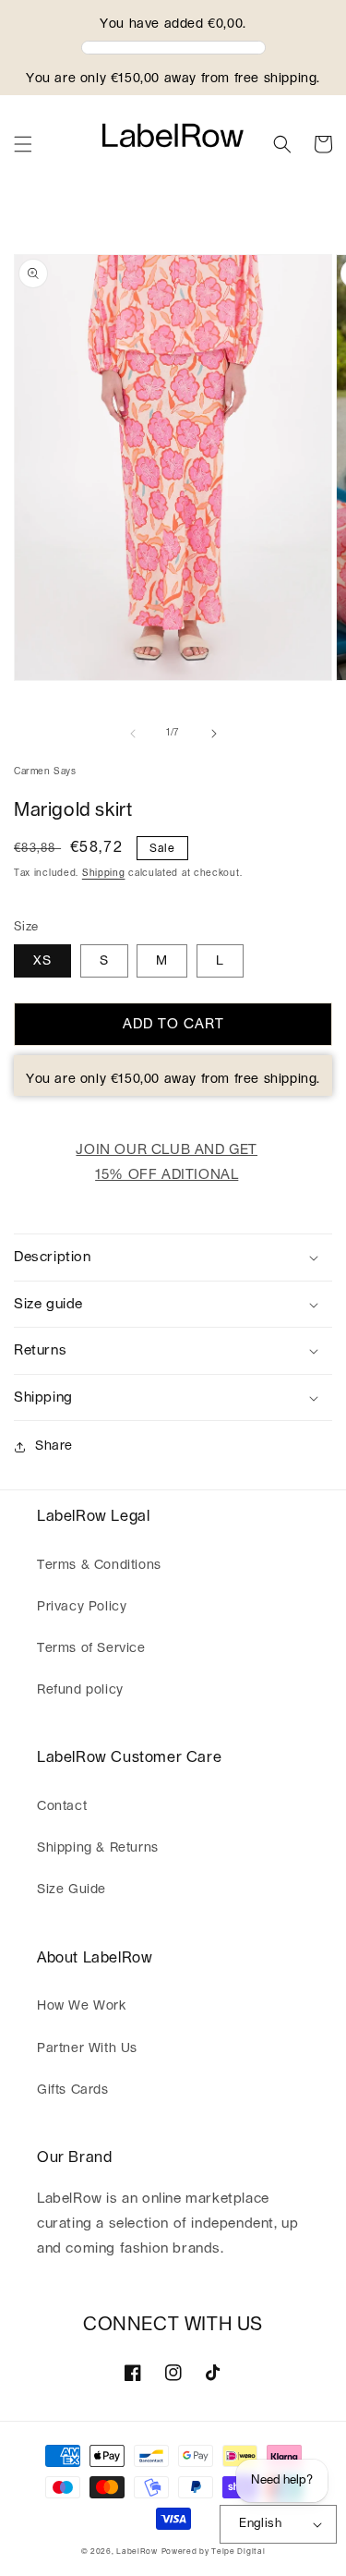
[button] (23, 144)
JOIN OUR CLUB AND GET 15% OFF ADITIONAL (167, 1162)
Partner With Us (87, 2048)
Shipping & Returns (98, 1848)
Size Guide (72, 1889)
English (260, 2524)
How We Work (82, 2006)
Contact (62, 1806)
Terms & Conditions (99, 1565)
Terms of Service (91, 1648)
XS (42, 961)
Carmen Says (45, 772)
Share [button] (54, 1446)
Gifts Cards (73, 2090)
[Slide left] (133, 734)
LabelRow (137, 2552)
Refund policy (80, 1690)
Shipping (104, 873)
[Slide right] (214, 734)
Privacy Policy (82, 1607)
